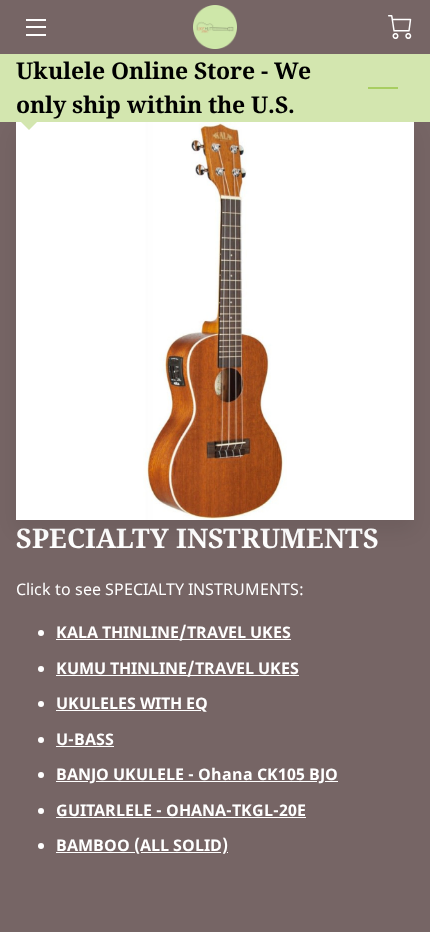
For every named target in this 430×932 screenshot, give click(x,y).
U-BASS (85, 739)
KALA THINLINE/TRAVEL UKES (173, 632)
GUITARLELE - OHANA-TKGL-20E (181, 810)
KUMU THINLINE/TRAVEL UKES (177, 668)
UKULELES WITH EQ (132, 703)
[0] (400, 27)
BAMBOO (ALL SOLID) (142, 845)
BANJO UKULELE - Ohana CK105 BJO (197, 774)
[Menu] (34, 27)
